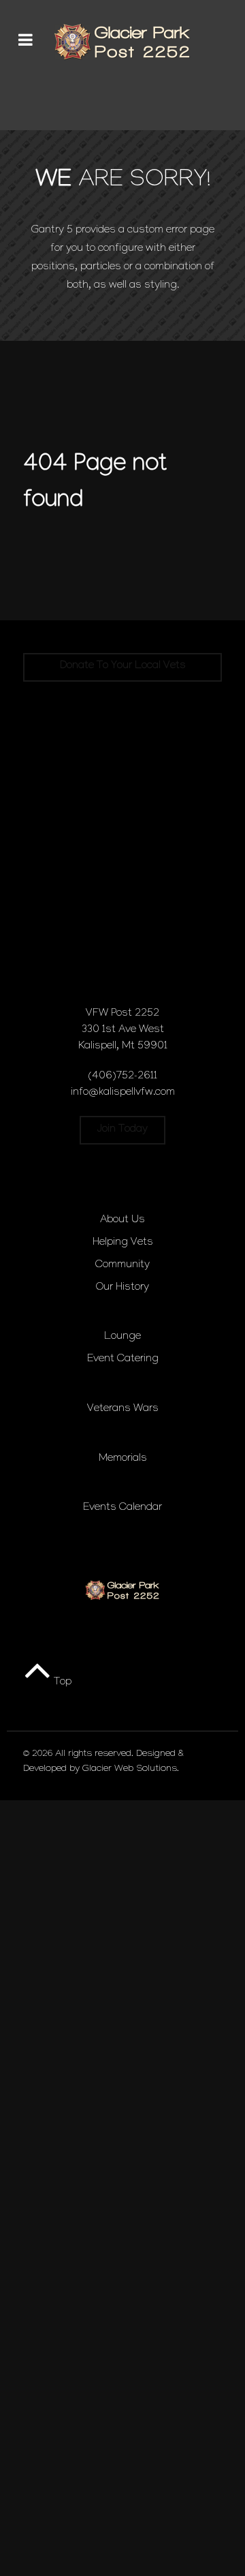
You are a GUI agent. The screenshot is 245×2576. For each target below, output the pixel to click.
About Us (122, 1221)
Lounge (122, 1337)
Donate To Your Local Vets (123, 666)
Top (61, 1683)
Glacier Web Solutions (130, 1770)
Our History (122, 1288)
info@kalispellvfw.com (123, 1093)
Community (122, 1266)
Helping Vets (123, 1243)
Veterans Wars (123, 1409)
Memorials (123, 1459)
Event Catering (123, 1360)
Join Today (122, 1130)
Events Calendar (122, 1508)
